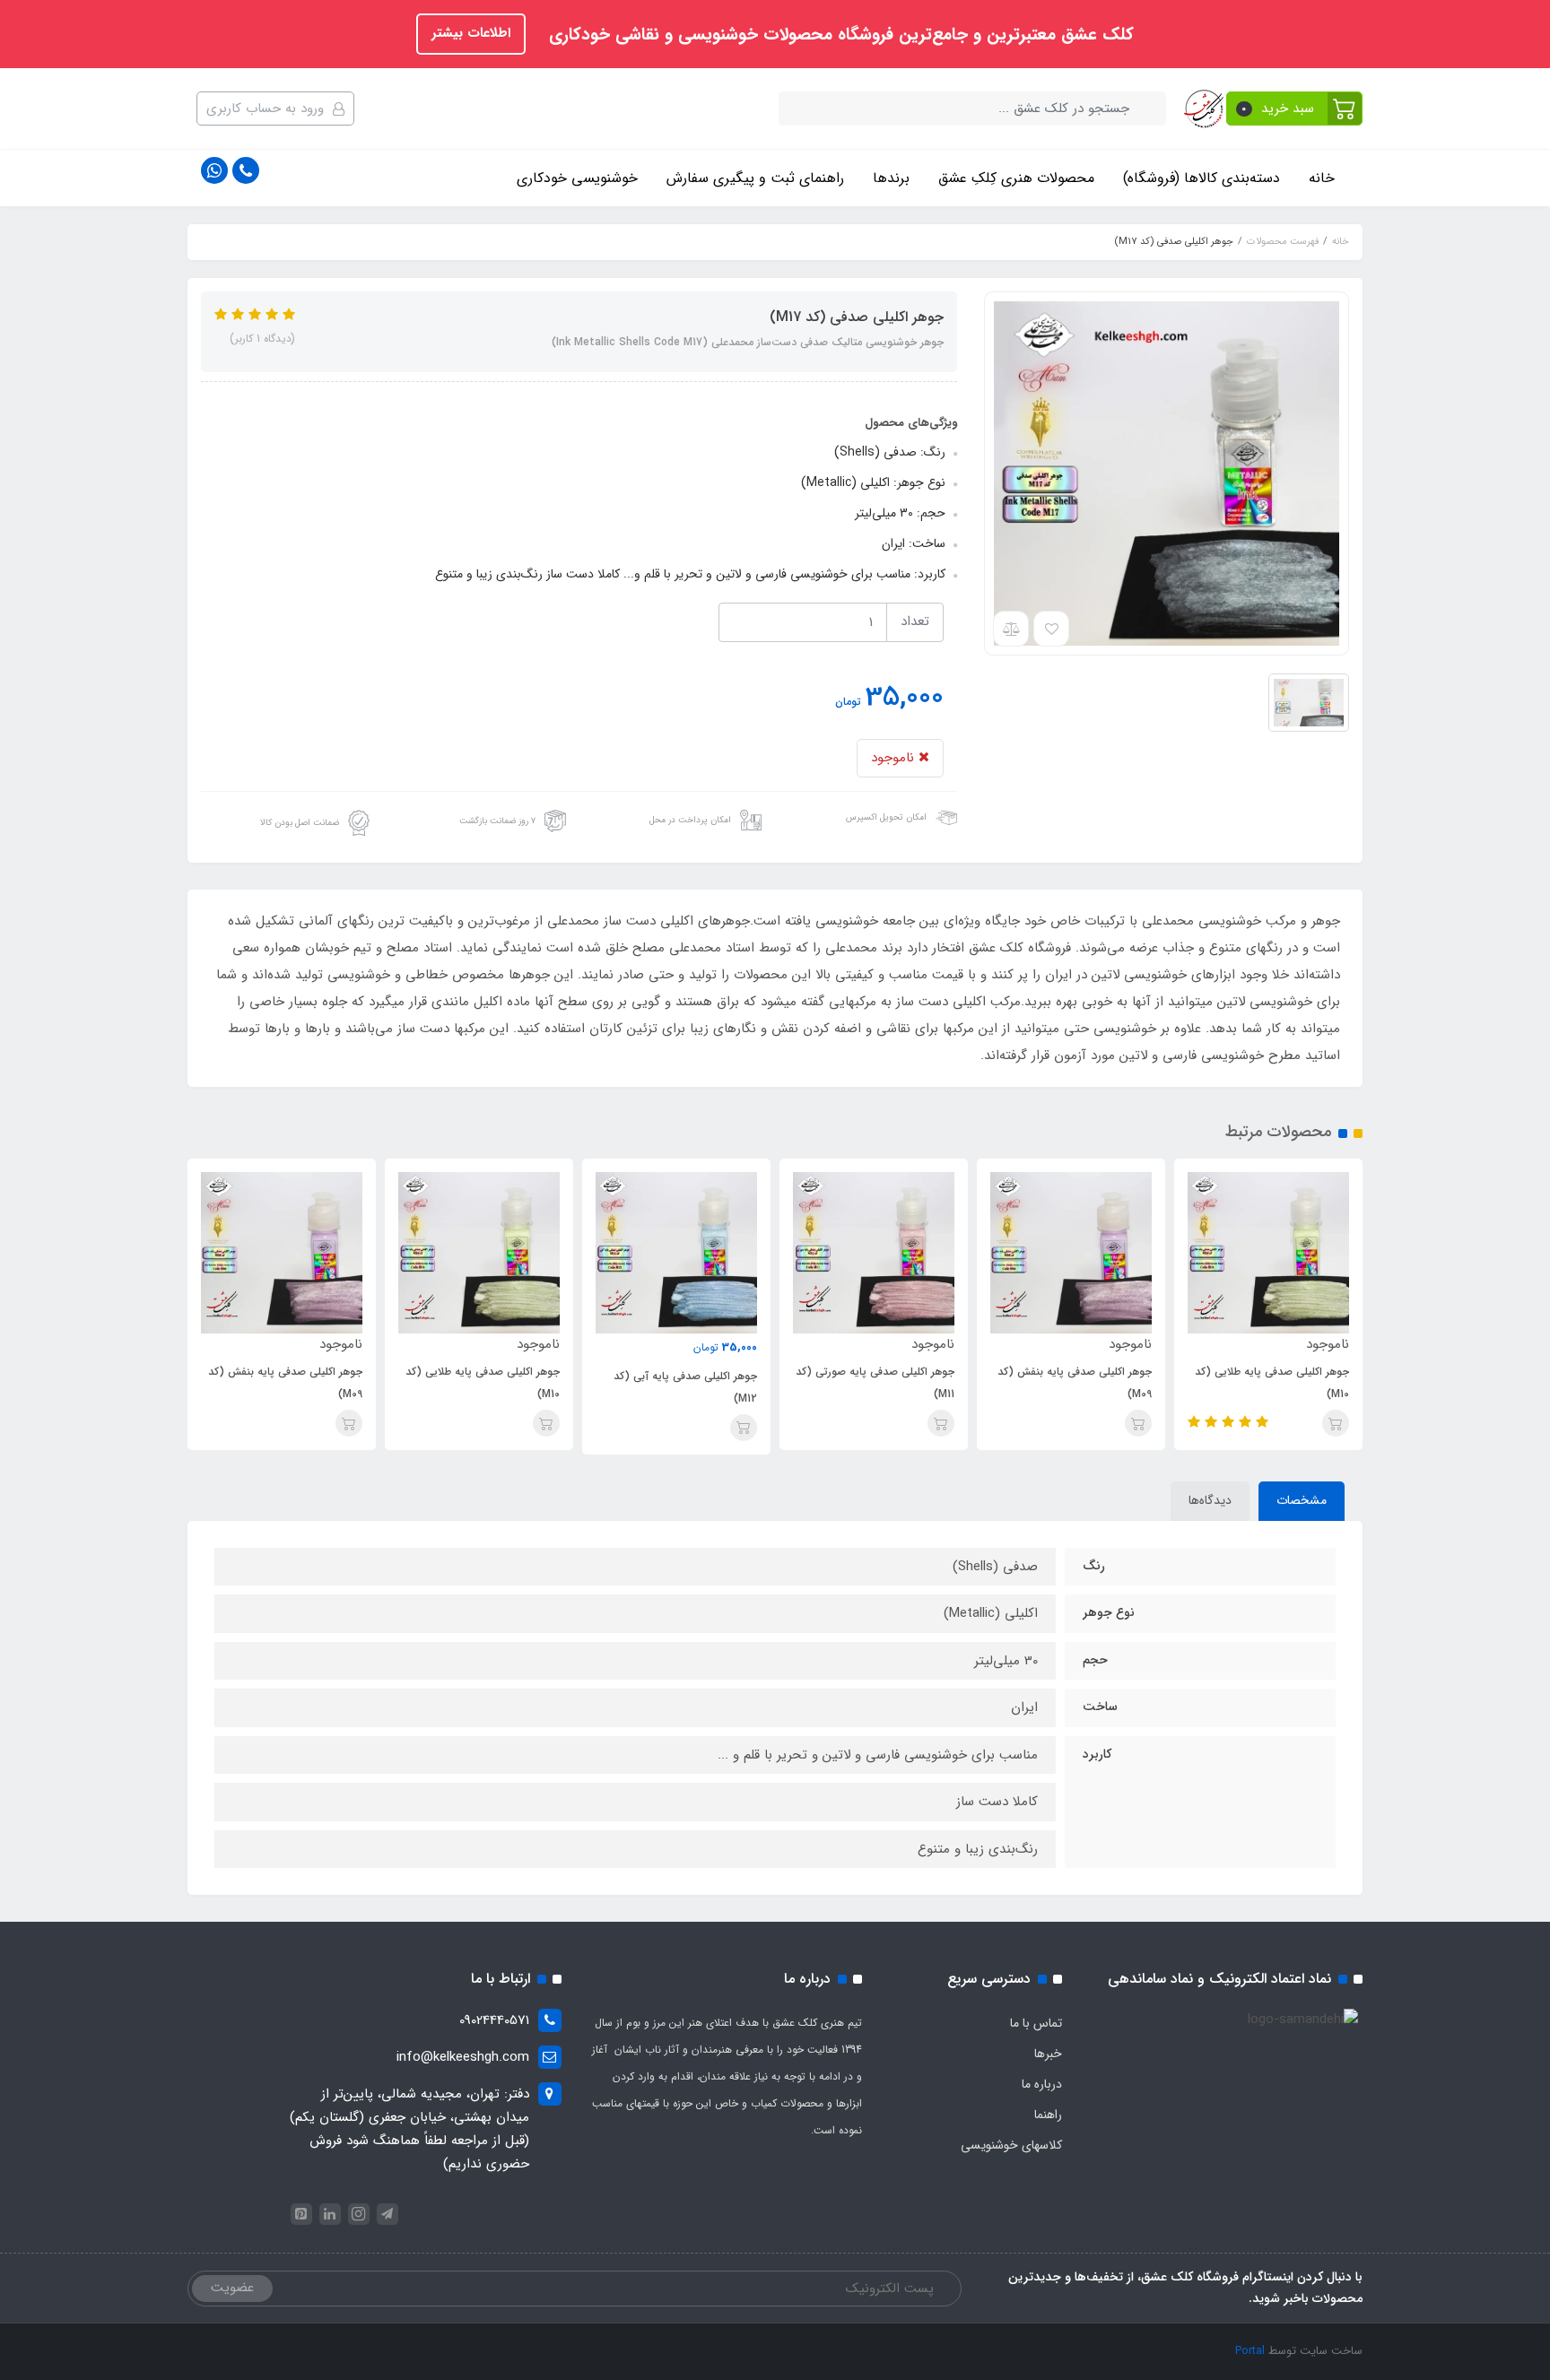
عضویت (232, 2288)
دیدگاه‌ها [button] (1210, 1500)
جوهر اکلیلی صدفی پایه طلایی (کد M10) (1272, 1383)
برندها (891, 178)
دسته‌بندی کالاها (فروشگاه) (1202, 178)
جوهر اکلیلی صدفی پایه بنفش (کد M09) (1075, 1383)
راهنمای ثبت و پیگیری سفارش (755, 178)
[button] (1295, 109)
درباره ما (1042, 2084)
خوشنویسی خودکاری (577, 178)
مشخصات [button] (1302, 1500)
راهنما (1048, 2115)
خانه (1322, 178)
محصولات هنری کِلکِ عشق (1016, 178)
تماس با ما (1036, 2023)
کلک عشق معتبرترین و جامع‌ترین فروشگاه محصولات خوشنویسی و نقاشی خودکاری (839, 35)
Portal (1250, 2351)
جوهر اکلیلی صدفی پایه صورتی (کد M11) (875, 1383)
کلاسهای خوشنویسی (1011, 2145)
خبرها (1048, 2054)
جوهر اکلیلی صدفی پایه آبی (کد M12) (685, 1387)
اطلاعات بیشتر (471, 33)
